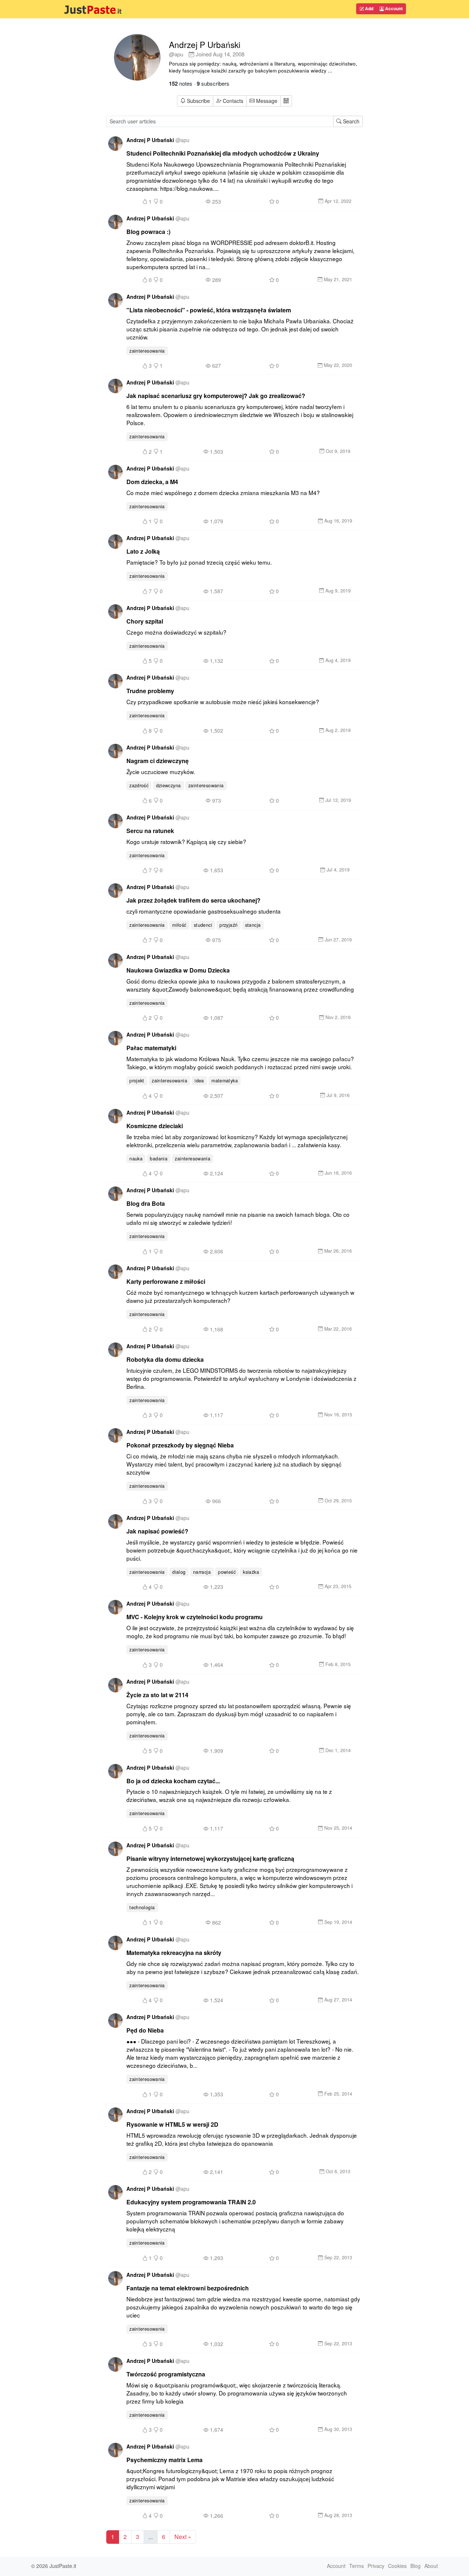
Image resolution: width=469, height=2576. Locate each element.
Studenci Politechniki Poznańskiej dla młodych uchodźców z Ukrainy (223, 153)
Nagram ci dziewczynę (158, 761)
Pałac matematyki (151, 1048)
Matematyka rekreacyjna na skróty (174, 1953)
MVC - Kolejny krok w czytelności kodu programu (195, 1617)
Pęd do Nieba (145, 2030)
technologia (142, 1907)
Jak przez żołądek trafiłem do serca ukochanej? (193, 900)
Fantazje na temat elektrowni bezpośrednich (188, 2288)
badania (159, 1159)
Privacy (376, 2566)
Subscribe (198, 101)
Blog (416, 2566)
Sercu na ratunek (150, 831)
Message (266, 101)
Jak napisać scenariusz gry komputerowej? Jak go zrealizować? (216, 396)
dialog (179, 1572)
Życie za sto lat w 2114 (157, 1695)
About (431, 2566)
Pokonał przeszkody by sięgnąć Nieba (180, 1445)
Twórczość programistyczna (166, 2374)
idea (199, 1081)
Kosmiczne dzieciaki (155, 1126)
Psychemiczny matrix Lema (165, 2460)
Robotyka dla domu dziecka (165, 1359)
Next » (183, 2537)
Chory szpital (145, 621)
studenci (203, 925)
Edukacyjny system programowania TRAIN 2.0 (191, 2202)
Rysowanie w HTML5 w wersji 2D (172, 2124)
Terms (357, 2566)
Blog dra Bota (146, 1203)
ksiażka (251, 1572)
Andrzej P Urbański (205, 44)
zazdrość (139, 785)
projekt (137, 1081)
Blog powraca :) (148, 232)
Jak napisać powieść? (157, 1531)
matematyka (225, 1081)
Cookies (397, 2566)
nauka (136, 1159)
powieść (227, 1572)
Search (350, 121)
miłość (179, 925)
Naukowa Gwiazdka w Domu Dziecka (178, 970)
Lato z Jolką (143, 551)
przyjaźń (228, 925)
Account (393, 8)
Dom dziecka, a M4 (152, 482)
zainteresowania (147, 351)
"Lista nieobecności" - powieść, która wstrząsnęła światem (209, 310)
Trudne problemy (150, 691)
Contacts (233, 101)
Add (369, 8)
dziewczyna (169, 785)
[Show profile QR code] (286, 101)
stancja (253, 925)
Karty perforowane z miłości (166, 1281)
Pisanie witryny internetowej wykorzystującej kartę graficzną (210, 1858)
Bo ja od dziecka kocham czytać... (173, 1781)
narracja (202, 1572)
